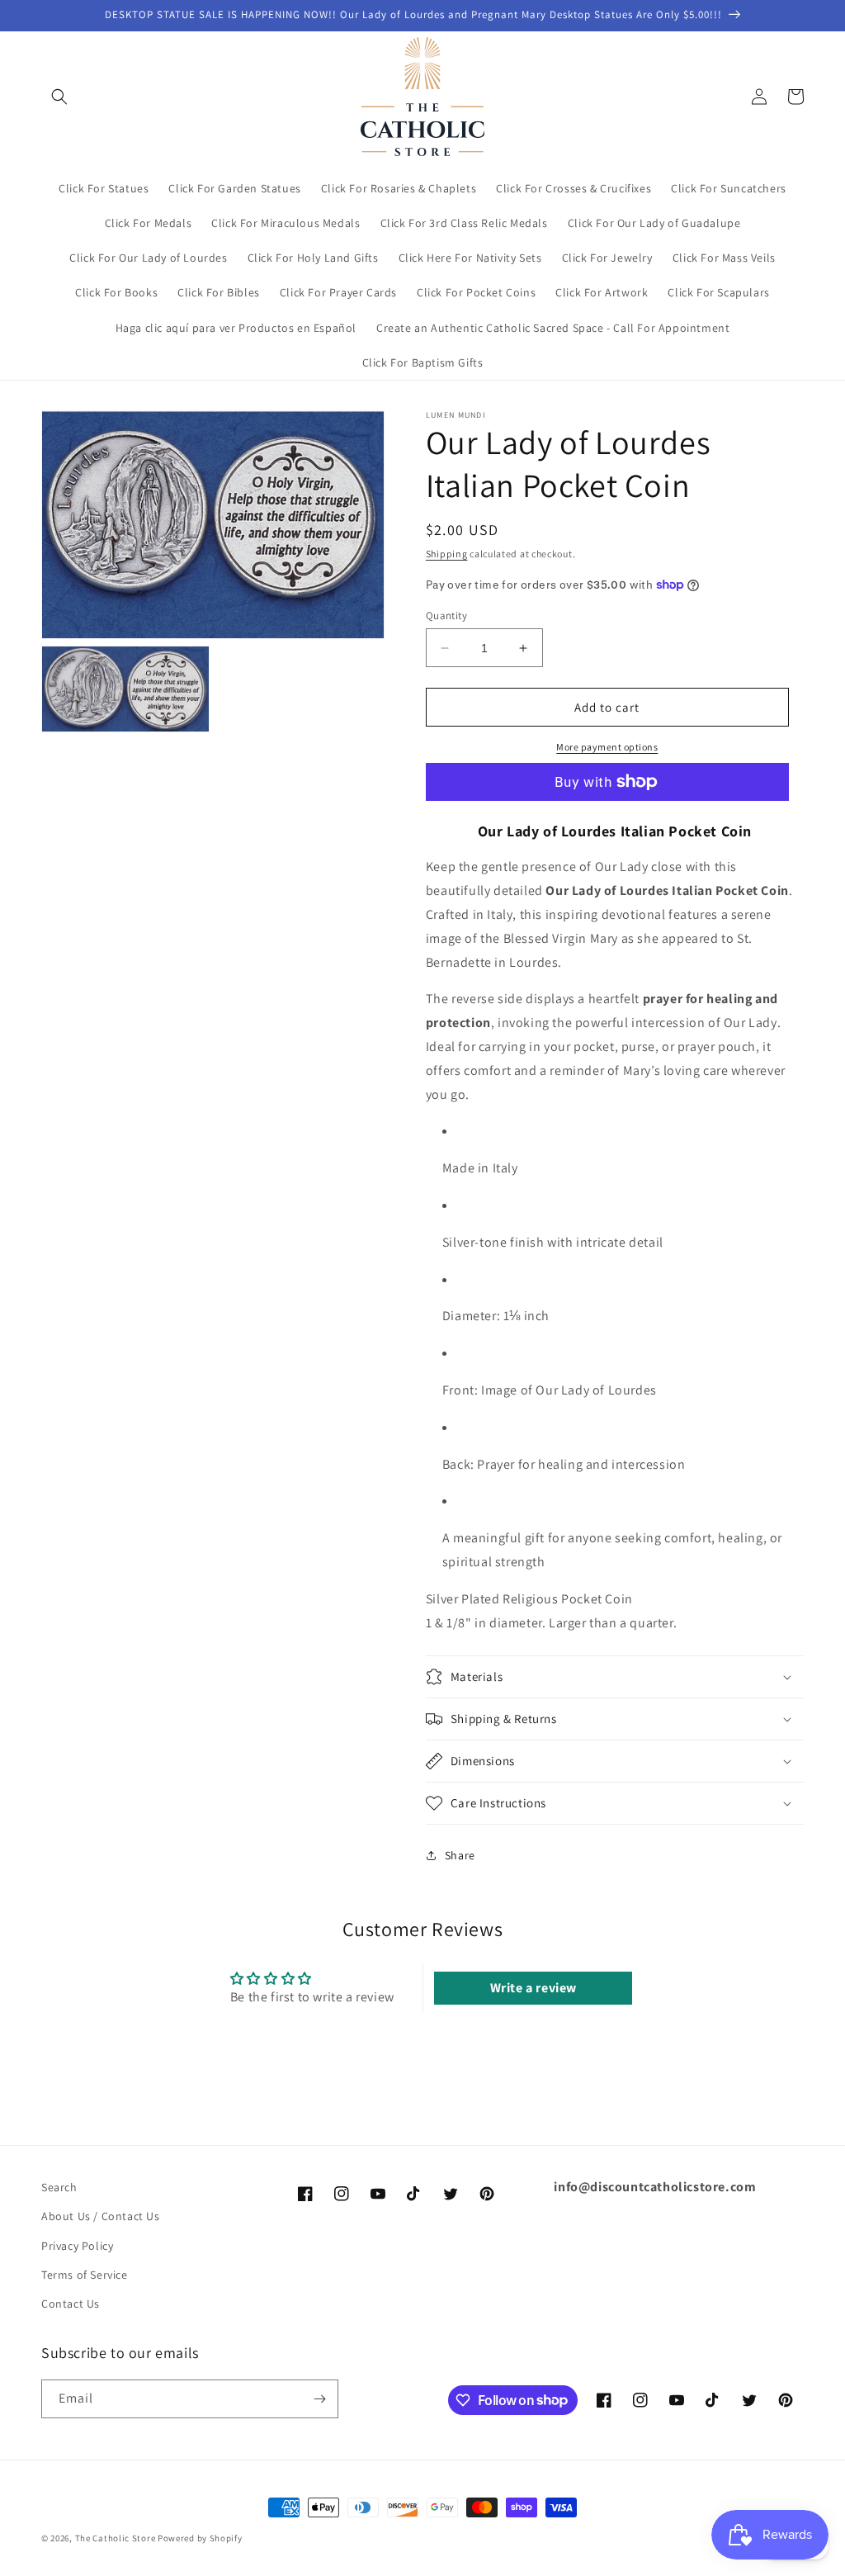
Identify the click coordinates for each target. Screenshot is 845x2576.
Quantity (446, 616)
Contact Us (71, 2304)
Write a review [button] (533, 1988)
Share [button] (460, 1855)
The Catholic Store (116, 2538)
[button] (59, 97)
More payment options (607, 747)
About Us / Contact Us (101, 2216)
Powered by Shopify (200, 2538)
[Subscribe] (319, 2399)
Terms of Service (85, 2275)
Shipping (447, 554)
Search (59, 2187)
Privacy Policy (77, 2246)
